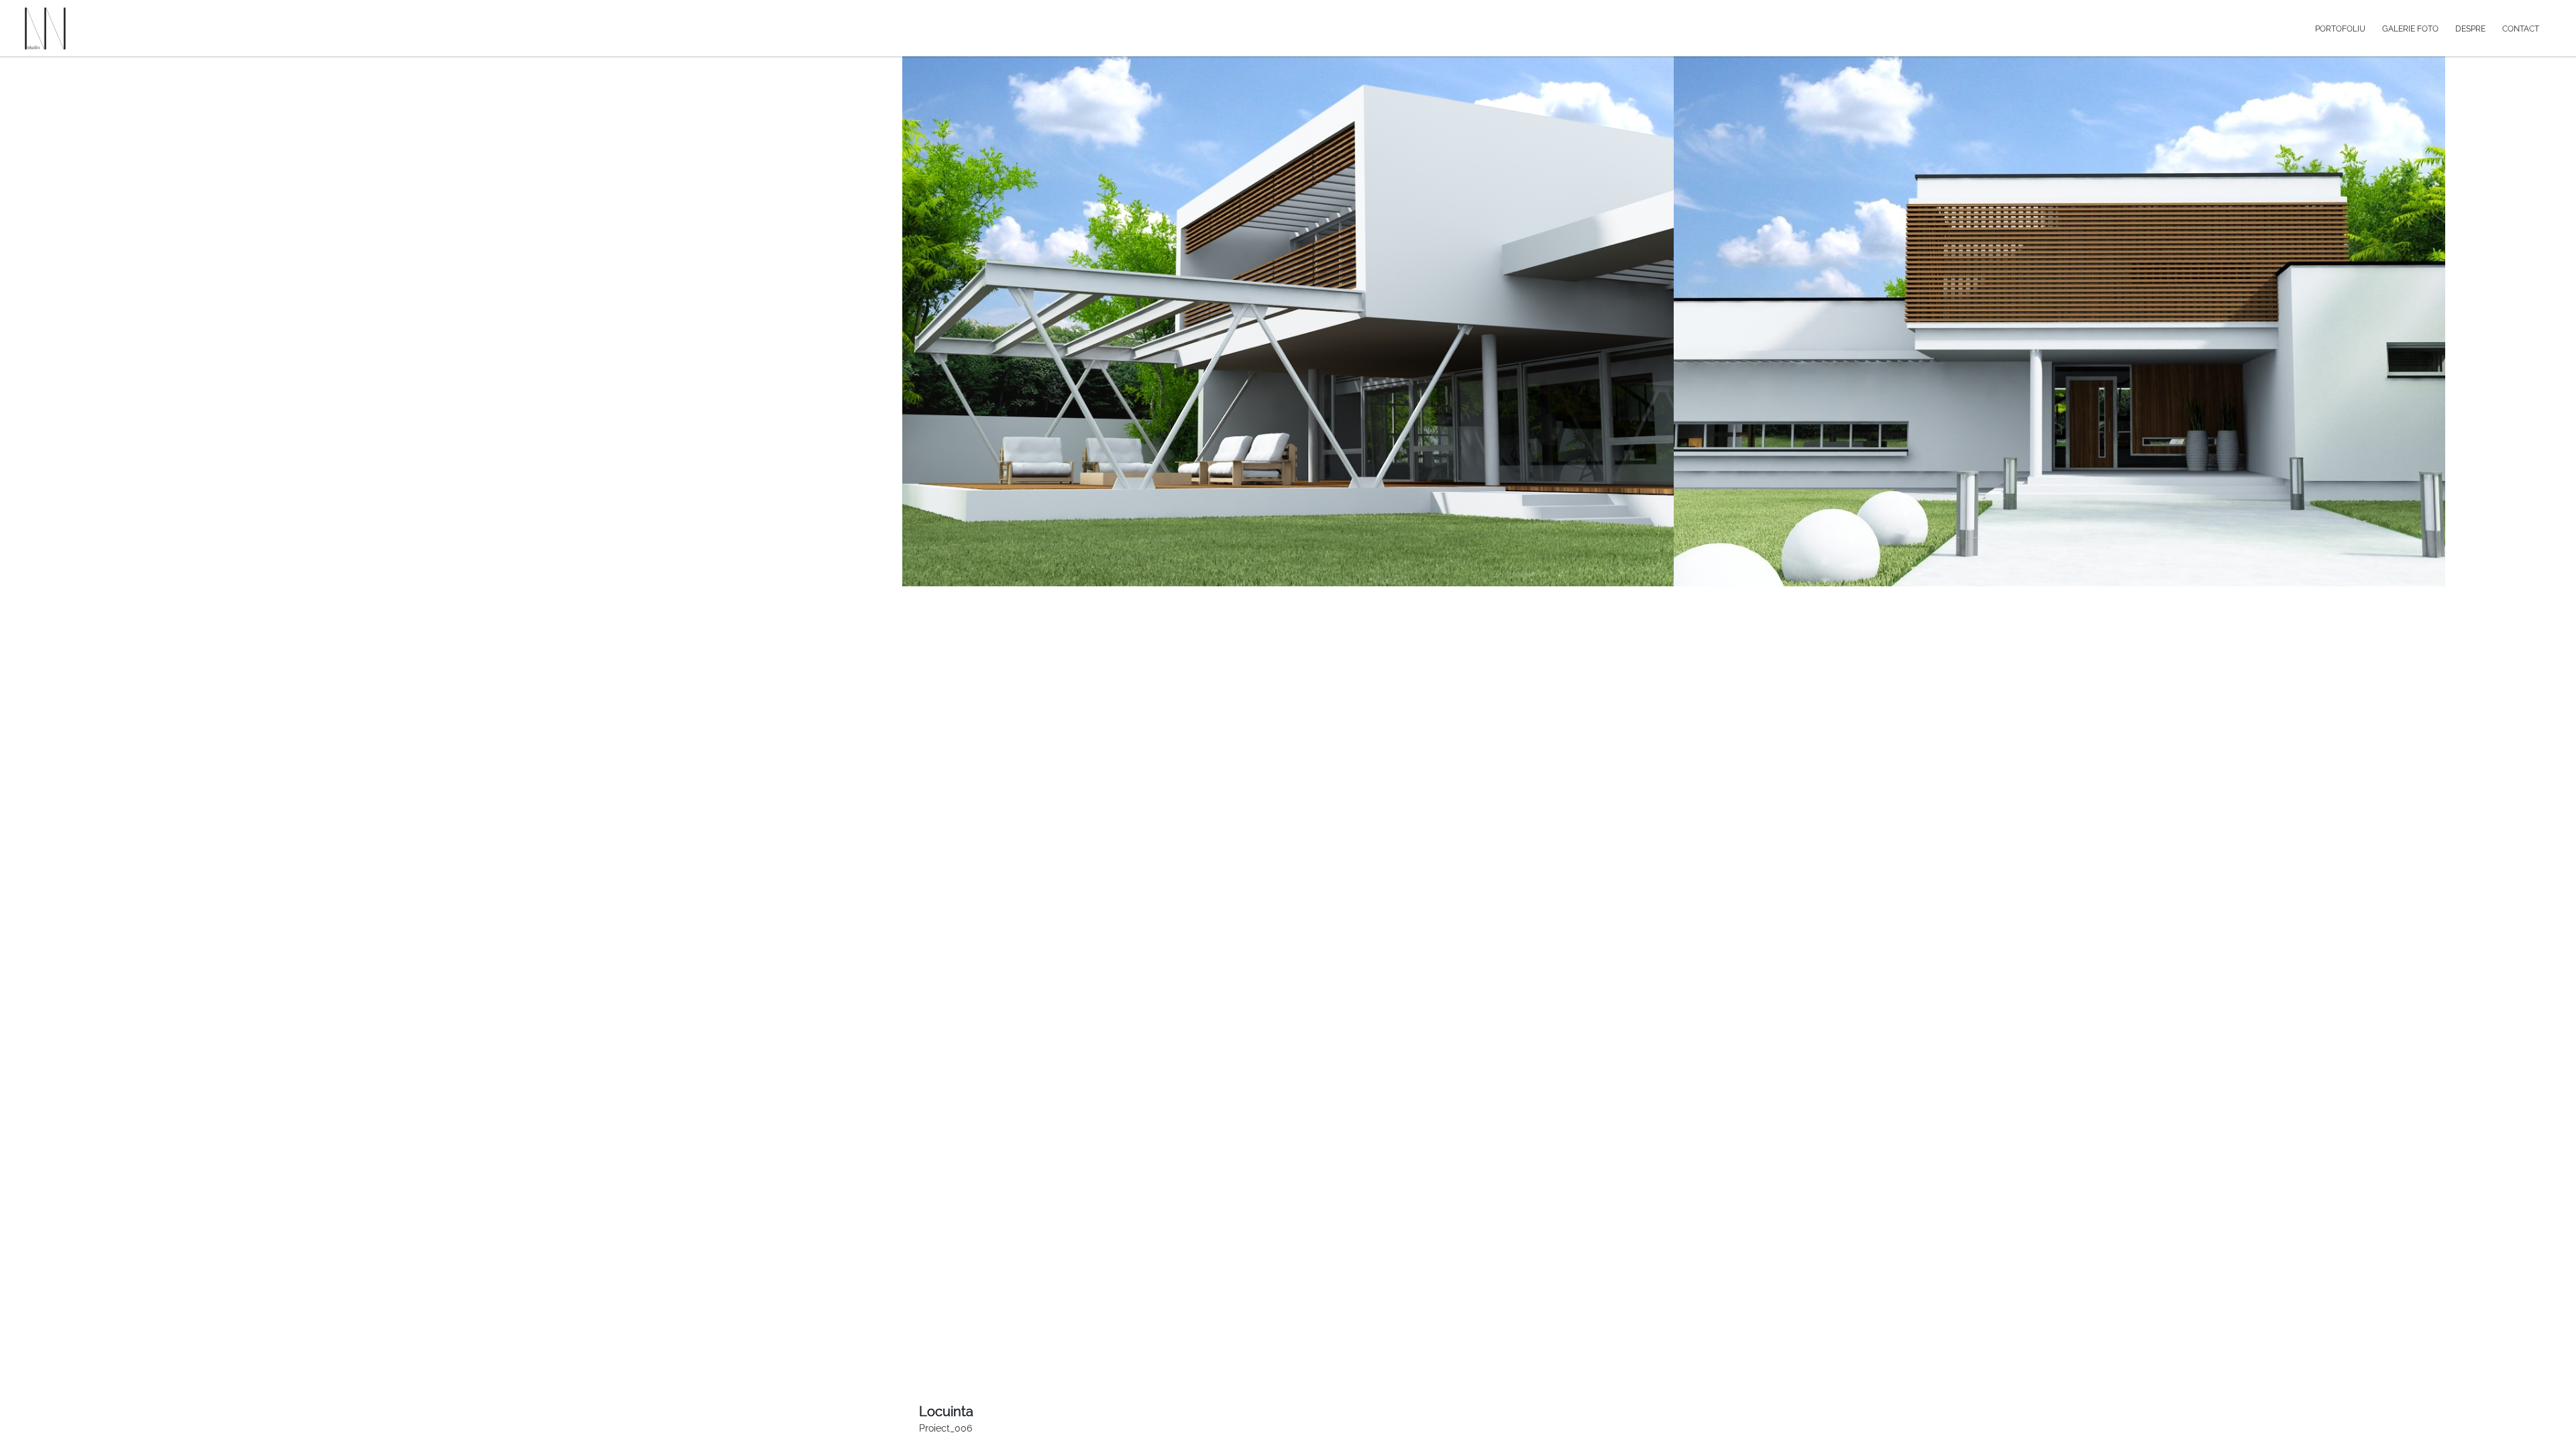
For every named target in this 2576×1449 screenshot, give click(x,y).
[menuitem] (2349, 28)
